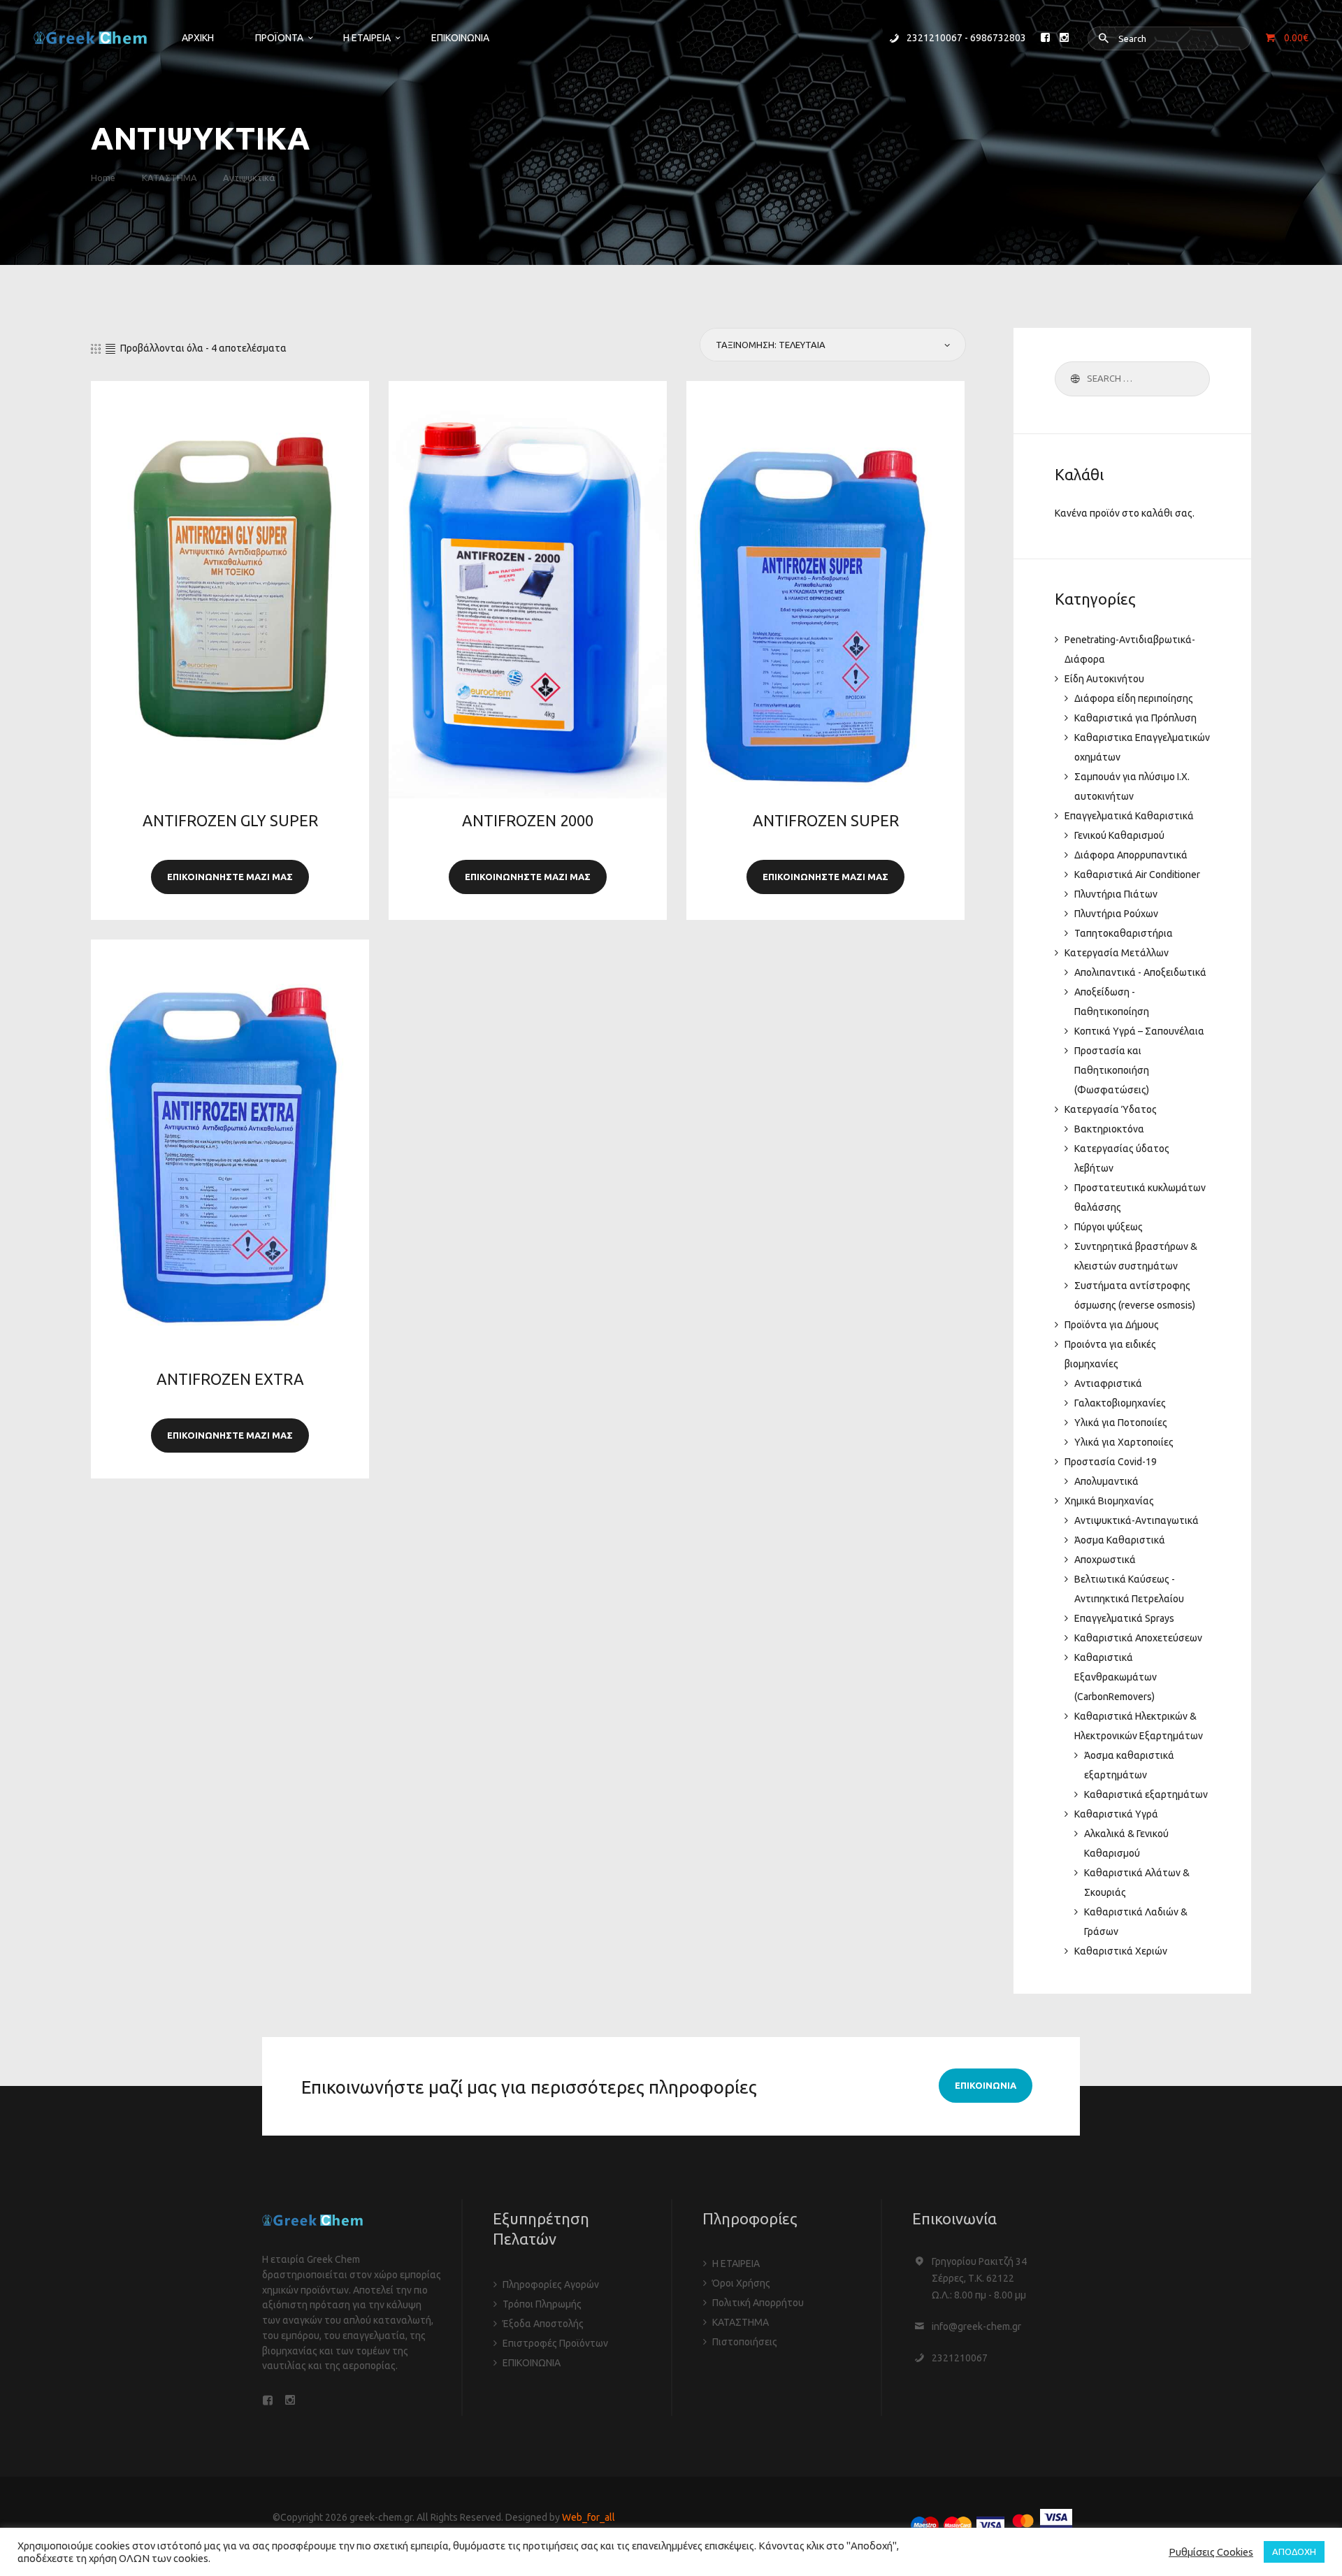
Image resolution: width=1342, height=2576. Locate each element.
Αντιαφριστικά (1108, 1383)
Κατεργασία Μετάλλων (1117, 953)
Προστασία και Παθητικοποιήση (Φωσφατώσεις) (1112, 1070)
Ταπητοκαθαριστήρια (1124, 933)
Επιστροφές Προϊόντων (555, 2343)
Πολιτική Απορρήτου (758, 2303)
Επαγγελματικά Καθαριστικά (1129, 816)
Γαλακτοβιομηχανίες (1120, 1403)
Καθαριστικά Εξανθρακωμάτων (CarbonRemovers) (1116, 1677)
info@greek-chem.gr (976, 2326)
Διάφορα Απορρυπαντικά (1131, 855)
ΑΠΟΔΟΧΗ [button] (1294, 2552)
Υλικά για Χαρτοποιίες (1124, 1442)
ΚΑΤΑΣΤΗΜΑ (169, 178)
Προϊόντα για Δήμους (1112, 1325)
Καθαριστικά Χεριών (1121, 1951)
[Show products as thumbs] (96, 349)
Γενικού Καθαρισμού (1119, 835)
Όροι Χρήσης (741, 2283)
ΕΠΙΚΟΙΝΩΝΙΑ (532, 2363)
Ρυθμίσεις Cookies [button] (1211, 2552)
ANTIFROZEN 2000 (528, 821)
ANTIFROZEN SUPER (826, 821)
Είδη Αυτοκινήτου (1104, 679)
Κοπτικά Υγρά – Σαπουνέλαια (1139, 1031)
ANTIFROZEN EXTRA (230, 1379)
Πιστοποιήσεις (745, 2342)
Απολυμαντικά (1106, 1481)
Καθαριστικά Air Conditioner (1137, 875)
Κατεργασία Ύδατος (1111, 1109)
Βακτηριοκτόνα (1109, 1129)
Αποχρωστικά (1105, 1560)
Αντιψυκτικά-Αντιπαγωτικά (1137, 1520)
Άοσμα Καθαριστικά (1120, 1540)
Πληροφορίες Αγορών (551, 2284)
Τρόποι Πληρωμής (542, 2304)
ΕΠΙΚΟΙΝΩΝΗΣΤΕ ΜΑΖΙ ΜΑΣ (230, 877)
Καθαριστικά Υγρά (1116, 1814)
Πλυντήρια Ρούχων (1116, 914)
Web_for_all (589, 2517)
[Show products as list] (110, 349)
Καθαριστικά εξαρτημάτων (1146, 1794)
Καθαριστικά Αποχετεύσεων (1138, 1638)
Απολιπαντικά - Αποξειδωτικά (1140, 972)
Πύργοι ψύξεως (1109, 1227)
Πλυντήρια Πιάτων (1116, 894)
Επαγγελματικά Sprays (1124, 1618)
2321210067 (960, 2358)
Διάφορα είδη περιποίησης (1134, 698)
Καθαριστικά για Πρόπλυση (1135, 718)
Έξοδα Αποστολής (543, 2324)
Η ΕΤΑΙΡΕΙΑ (736, 2264)
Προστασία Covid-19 (1111, 1462)
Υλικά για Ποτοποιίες (1121, 1423)
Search (1073, 379)
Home (103, 178)
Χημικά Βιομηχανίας (1109, 1501)
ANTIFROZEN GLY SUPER (230, 821)
